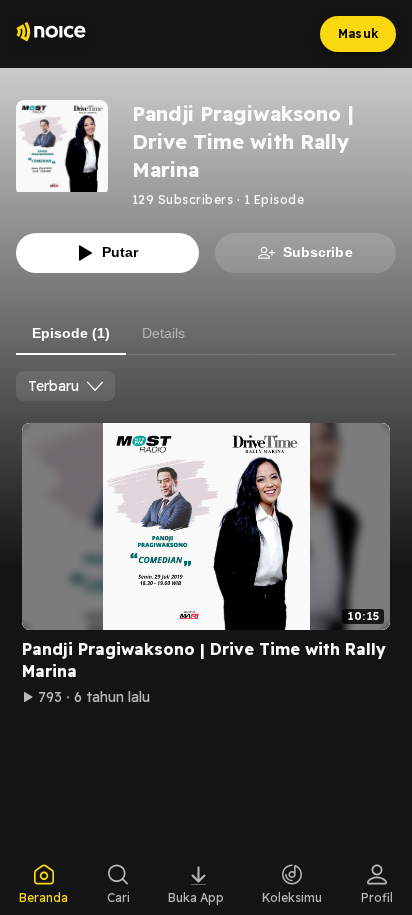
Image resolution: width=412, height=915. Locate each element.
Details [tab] (163, 333)
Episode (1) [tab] (71, 333)
